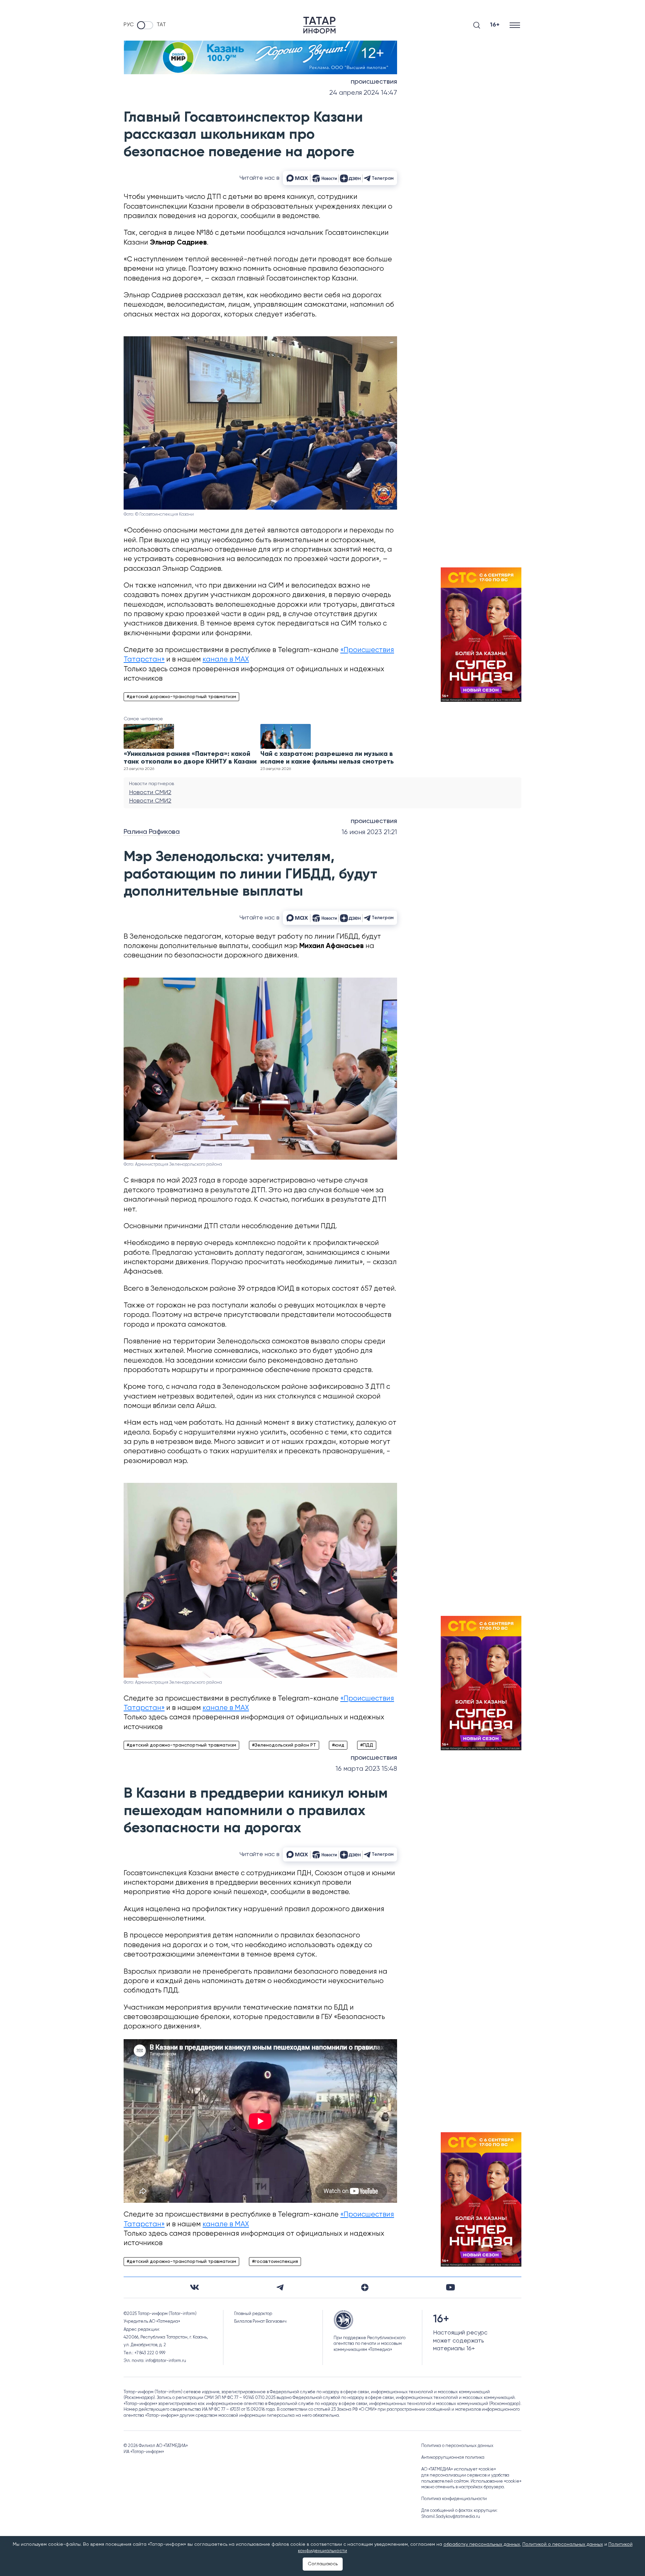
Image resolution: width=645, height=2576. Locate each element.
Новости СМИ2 (150, 792)
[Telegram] (280, 2287)
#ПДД (367, 1745)
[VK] (195, 2287)
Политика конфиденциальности (454, 2499)
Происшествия (374, 82)
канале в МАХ (226, 660)
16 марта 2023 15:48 (366, 1769)
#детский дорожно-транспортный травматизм (181, 697)
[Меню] (515, 25)
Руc (129, 25)
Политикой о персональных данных (563, 2544)
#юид (338, 1745)
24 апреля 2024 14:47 (363, 93)
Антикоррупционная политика (453, 2458)
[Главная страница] (319, 25)
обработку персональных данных (482, 2544)
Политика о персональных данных (457, 2446)
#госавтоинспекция (275, 2262)
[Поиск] (477, 25)
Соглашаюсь (323, 2564)
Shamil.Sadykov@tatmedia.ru (451, 2517)
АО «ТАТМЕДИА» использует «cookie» (459, 2469)
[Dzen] (365, 2287)
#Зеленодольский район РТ (284, 1745)
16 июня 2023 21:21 (369, 832)
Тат (161, 25)
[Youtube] (450, 2287)
